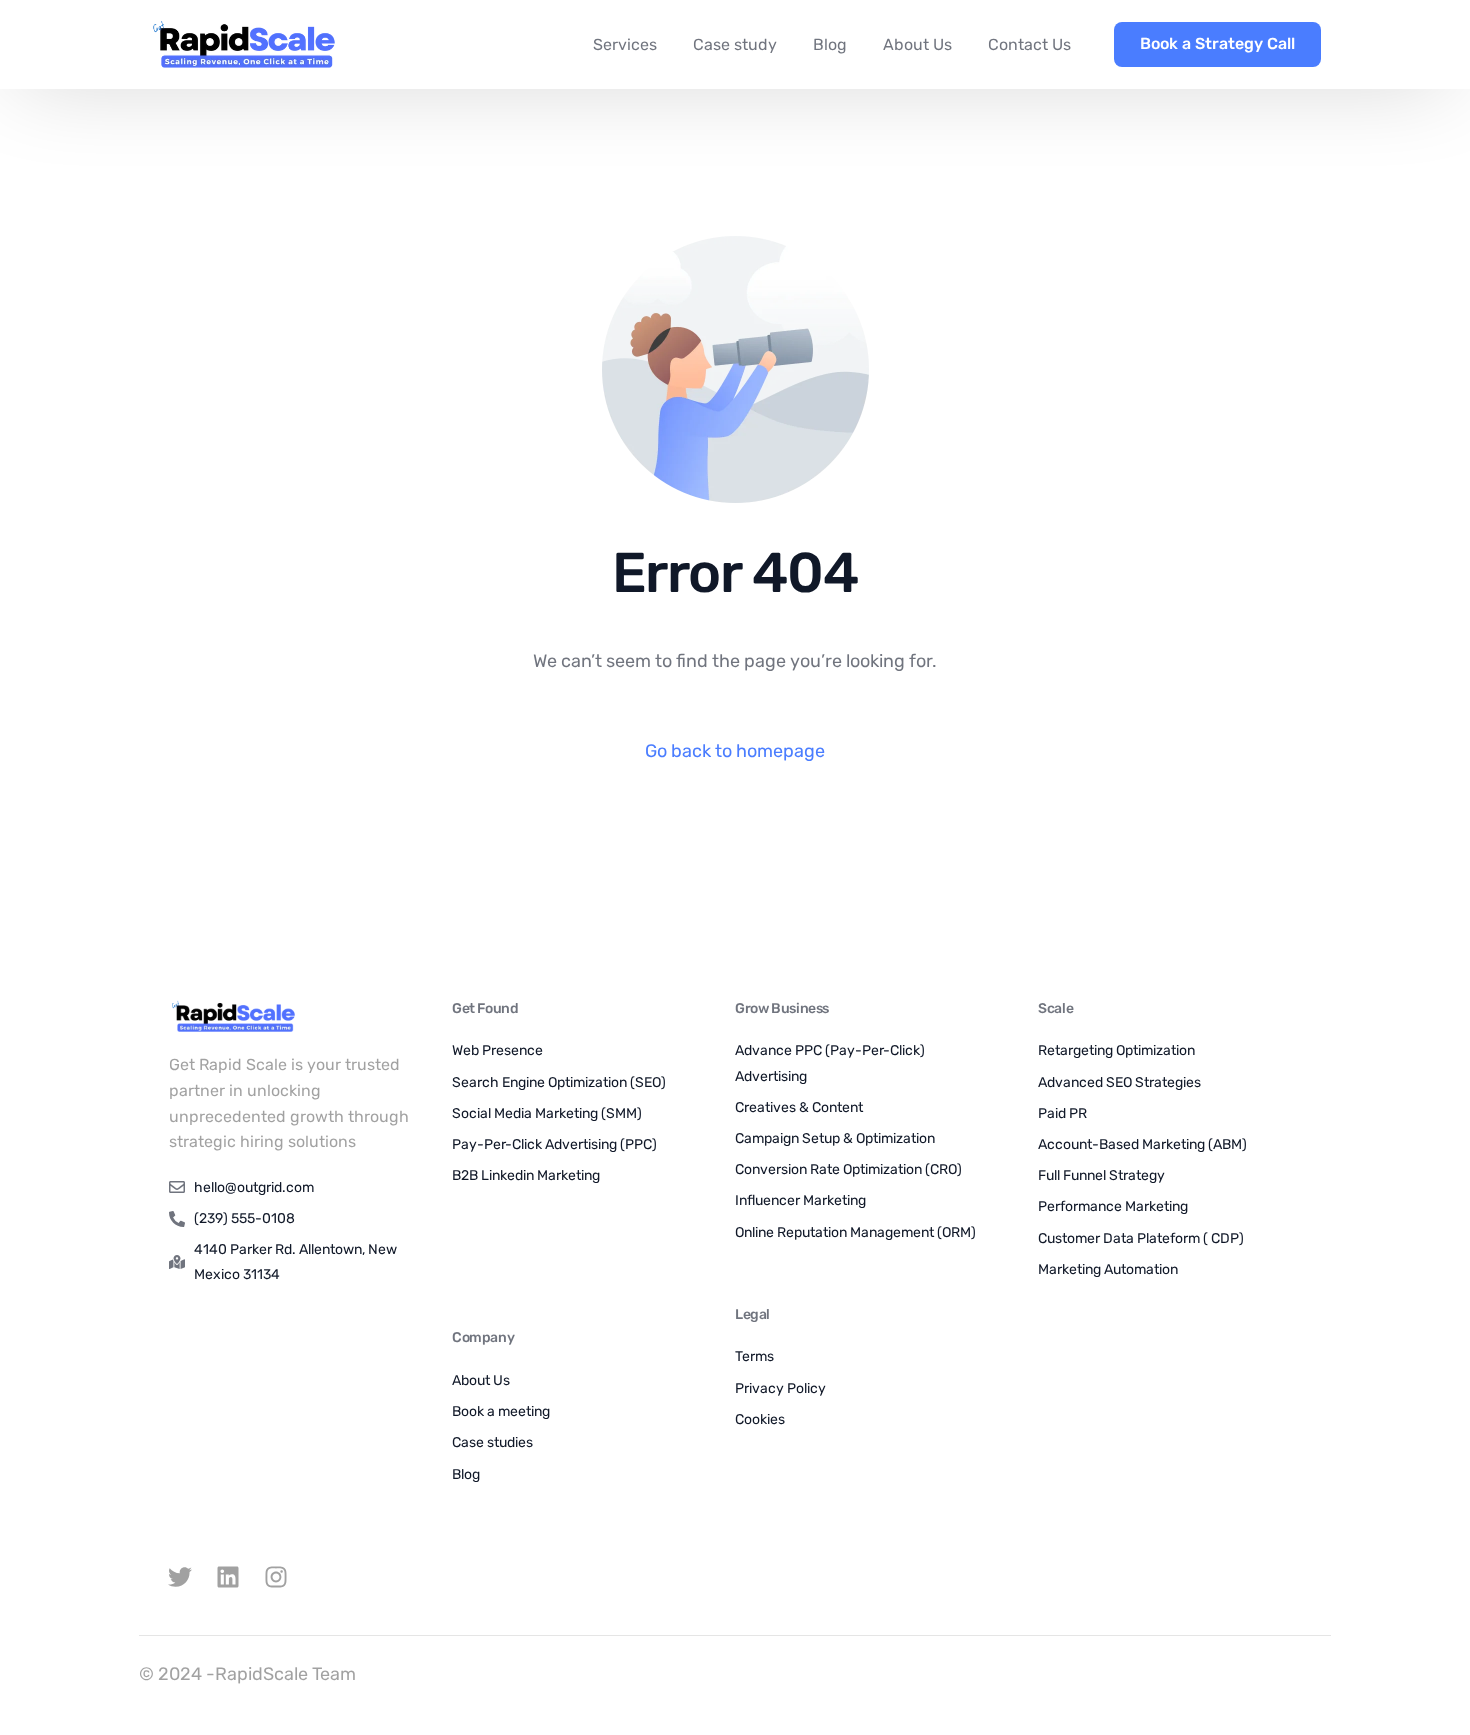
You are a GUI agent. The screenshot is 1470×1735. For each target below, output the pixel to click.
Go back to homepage (735, 751)
